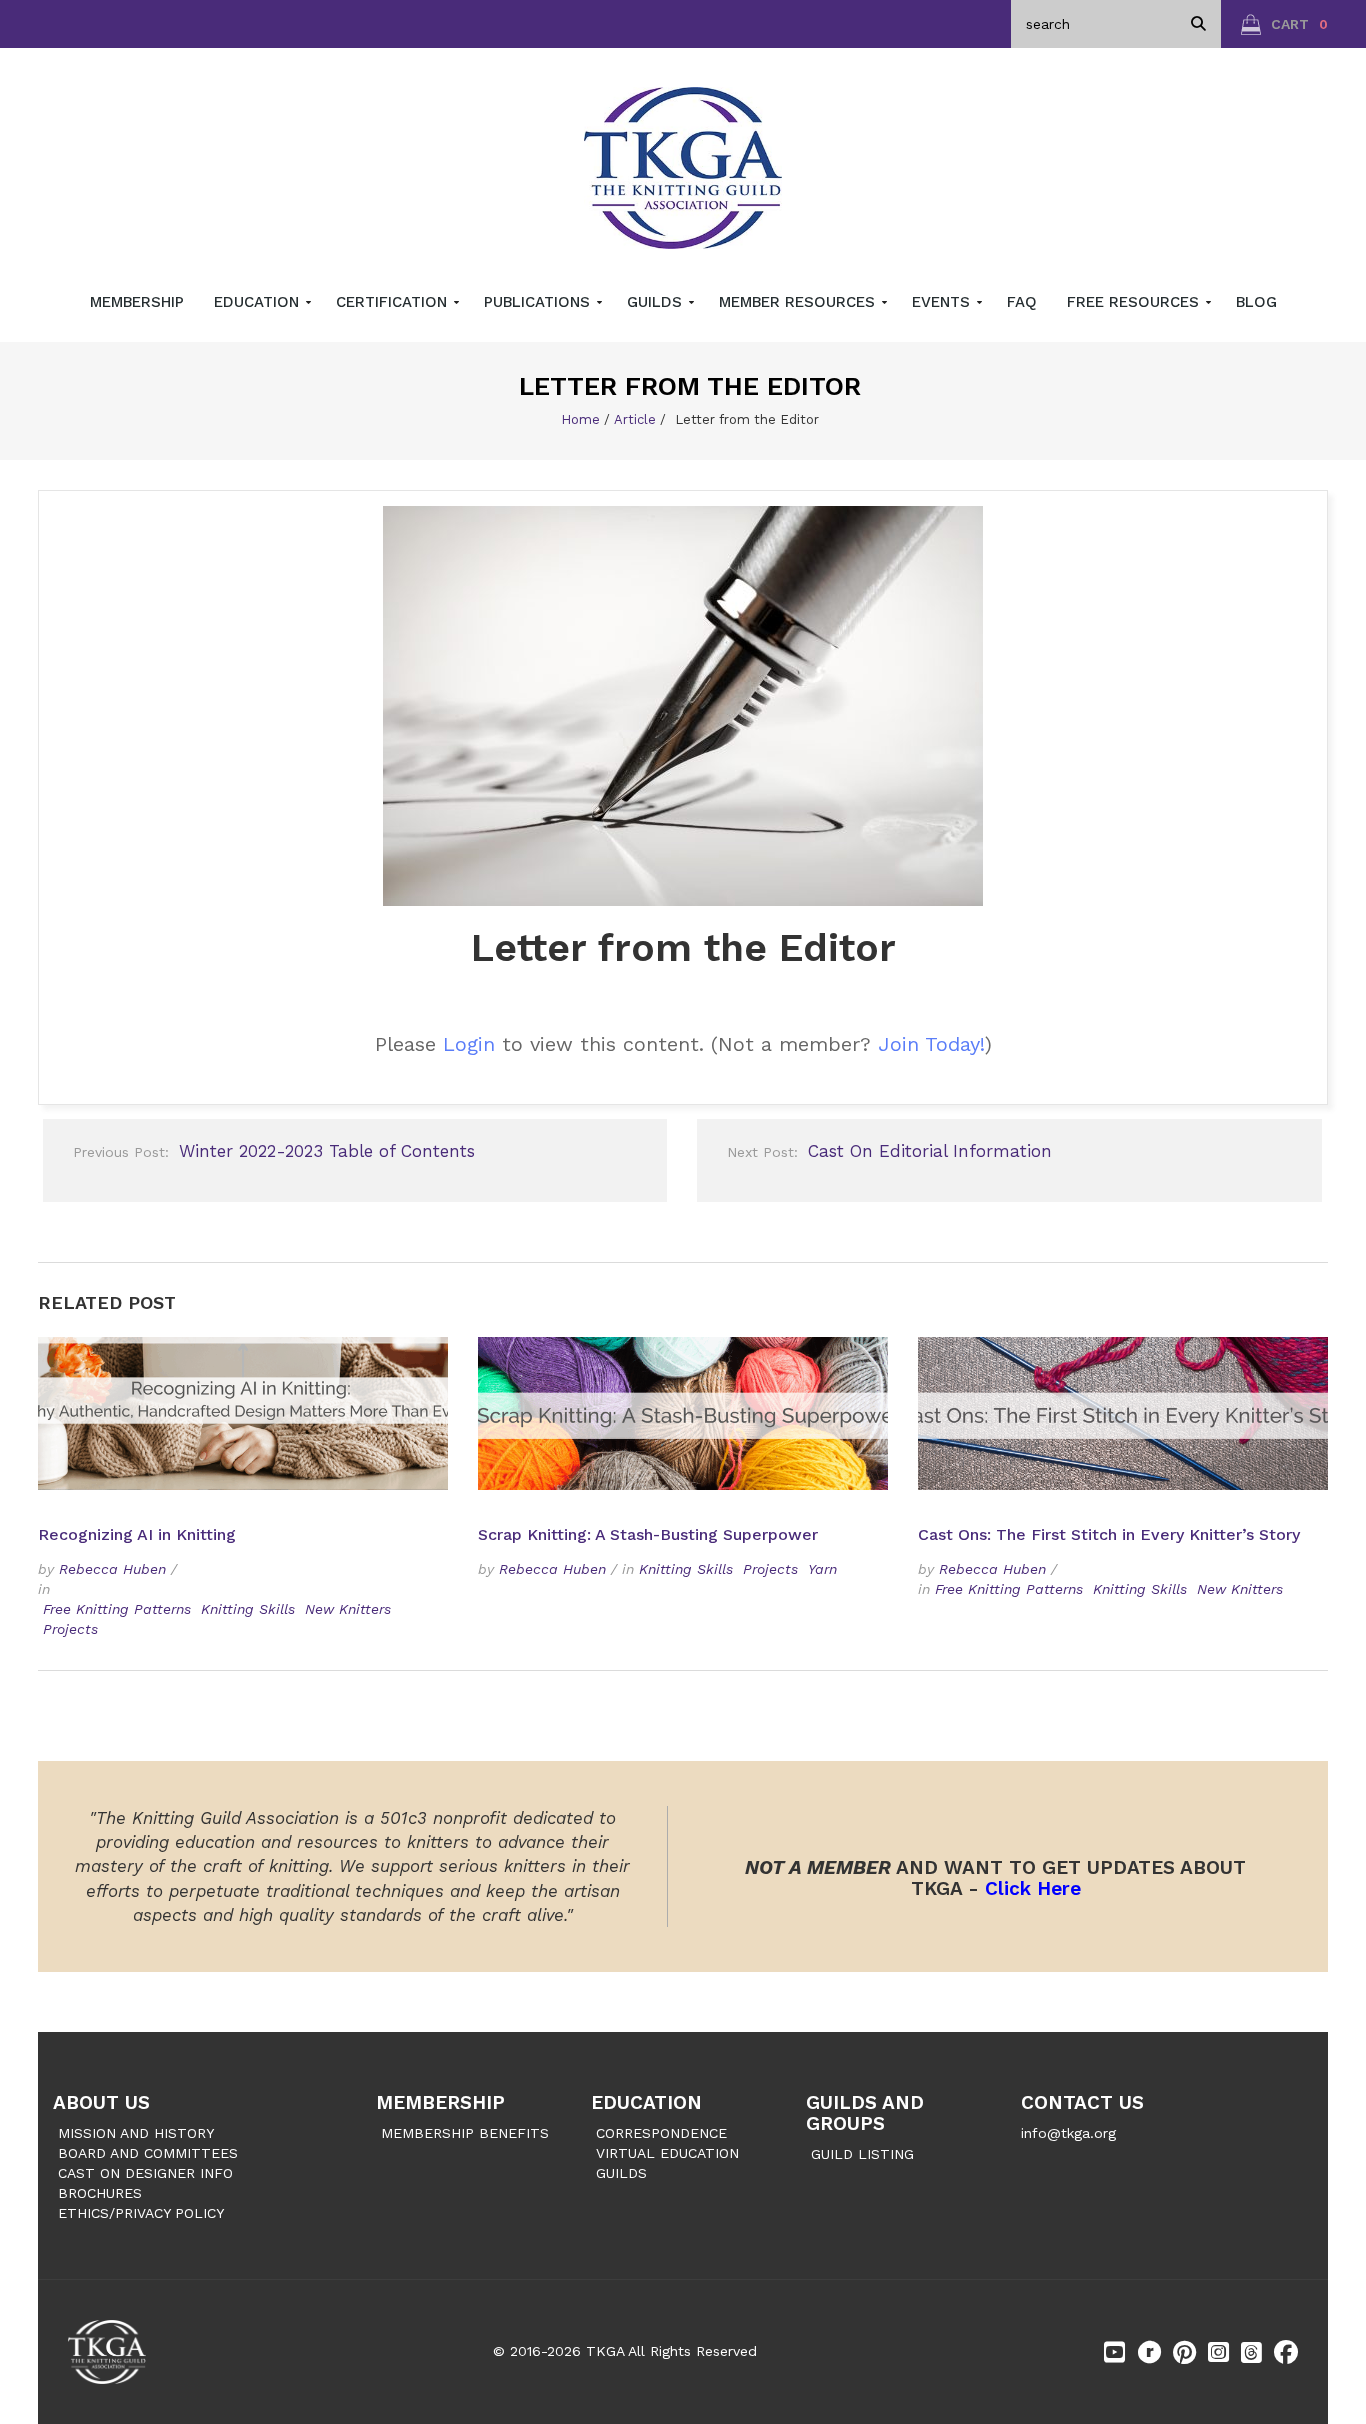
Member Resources (799, 302)
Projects (70, 1629)
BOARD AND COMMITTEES (148, 2153)
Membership (137, 302)
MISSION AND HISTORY (136, 2133)
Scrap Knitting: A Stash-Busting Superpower (648, 1534)
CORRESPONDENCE (661, 2133)
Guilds (657, 302)
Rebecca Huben (112, 1569)
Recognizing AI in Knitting (139, 1534)
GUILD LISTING (862, 2154)
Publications (539, 302)
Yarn (822, 1569)
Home (580, 419)
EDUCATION (646, 2102)
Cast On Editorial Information (889, 1151)
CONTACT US (1082, 2102)
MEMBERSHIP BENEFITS (465, 2133)
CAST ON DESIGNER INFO (145, 2173)
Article (635, 419)
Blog (1256, 302)
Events (943, 302)
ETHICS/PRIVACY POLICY (141, 2213)
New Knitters (348, 1609)
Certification (394, 302)
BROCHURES (100, 2193)
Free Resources (1135, 302)
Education (259, 302)
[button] (1284, 24)
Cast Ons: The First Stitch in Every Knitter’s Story (1109, 1534)
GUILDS (621, 2173)
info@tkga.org (1068, 2133)
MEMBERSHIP (440, 2102)
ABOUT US (101, 2102)
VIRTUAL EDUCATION (667, 2153)
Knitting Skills (248, 1609)
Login (469, 1044)
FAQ (1022, 302)
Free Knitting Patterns (117, 1609)
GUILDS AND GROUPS (865, 2113)
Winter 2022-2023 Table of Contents (274, 1151)
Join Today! (931, 1044)
